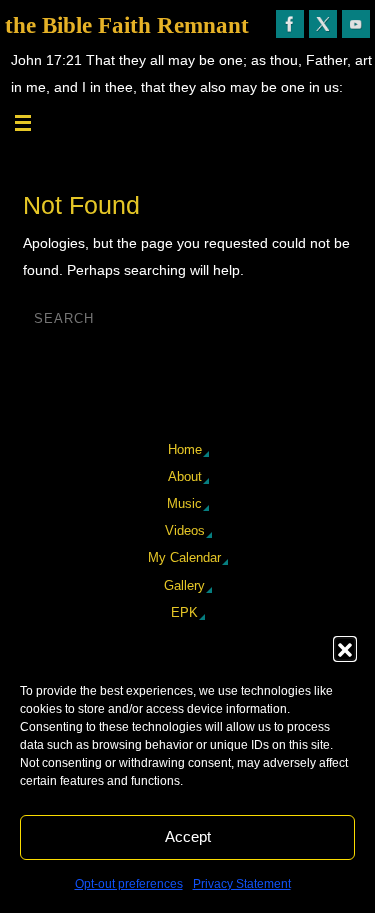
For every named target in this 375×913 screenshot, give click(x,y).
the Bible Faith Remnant (127, 25)
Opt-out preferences (129, 884)
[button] (345, 648)
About (185, 476)
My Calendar (184, 557)
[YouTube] (356, 24)
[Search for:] (142, 318)
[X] (323, 24)
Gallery (184, 585)
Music (184, 503)
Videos (185, 530)
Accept (188, 836)
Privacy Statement (242, 884)
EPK (184, 612)
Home (185, 449)
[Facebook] (290, 24)
